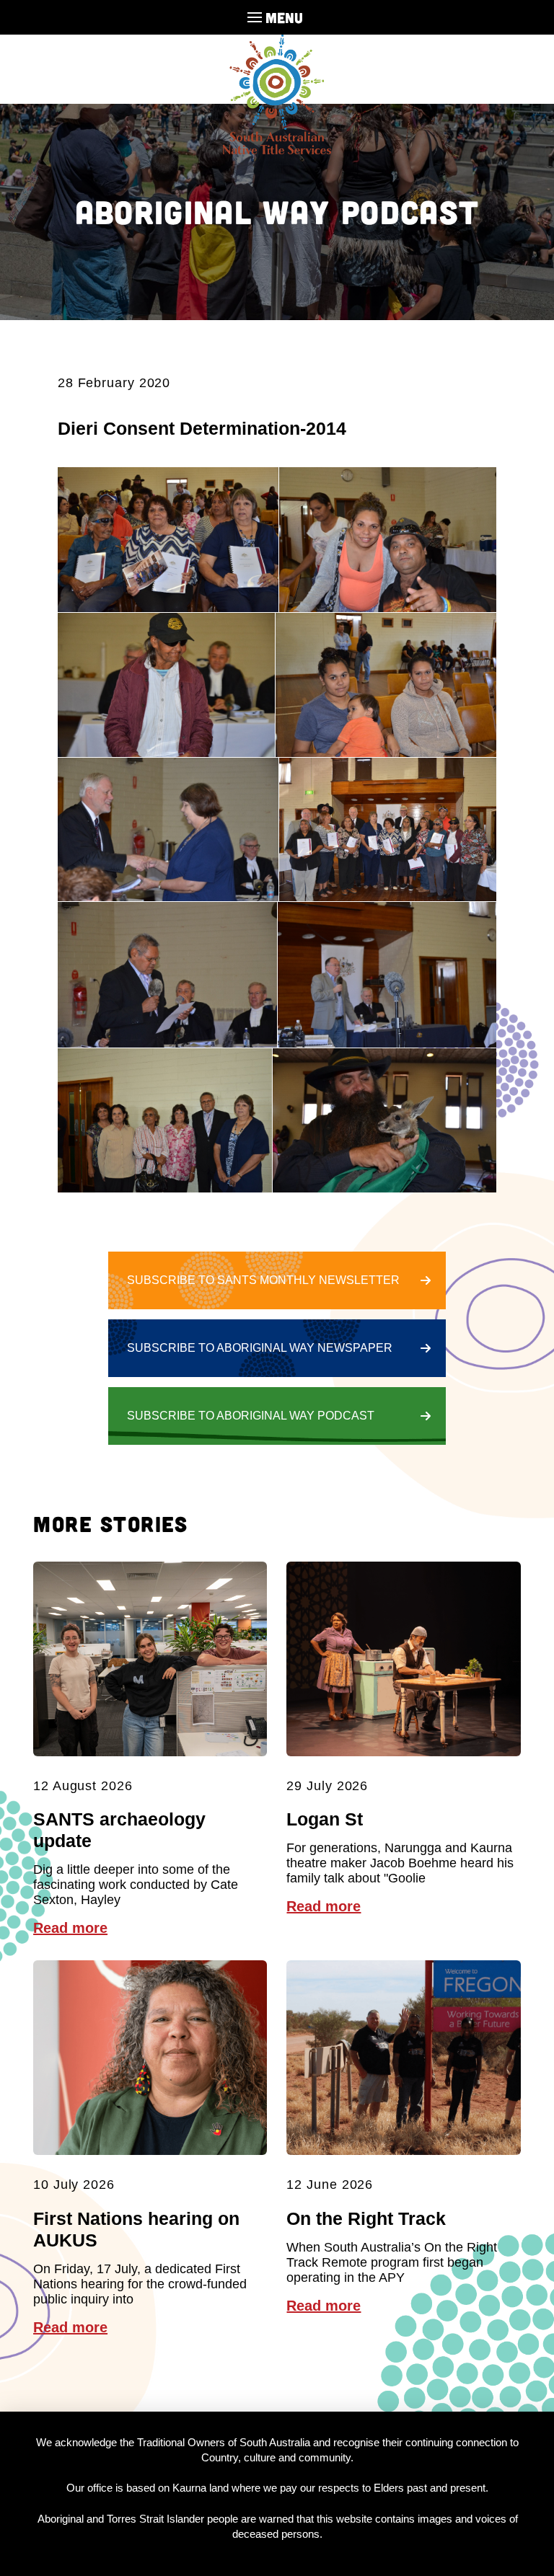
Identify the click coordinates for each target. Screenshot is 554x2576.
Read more (70, 1928)
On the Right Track (366, 2218)
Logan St (325, 1819)
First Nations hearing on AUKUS (136, 2229)
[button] (277, 17)
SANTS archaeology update (119, 1830)
